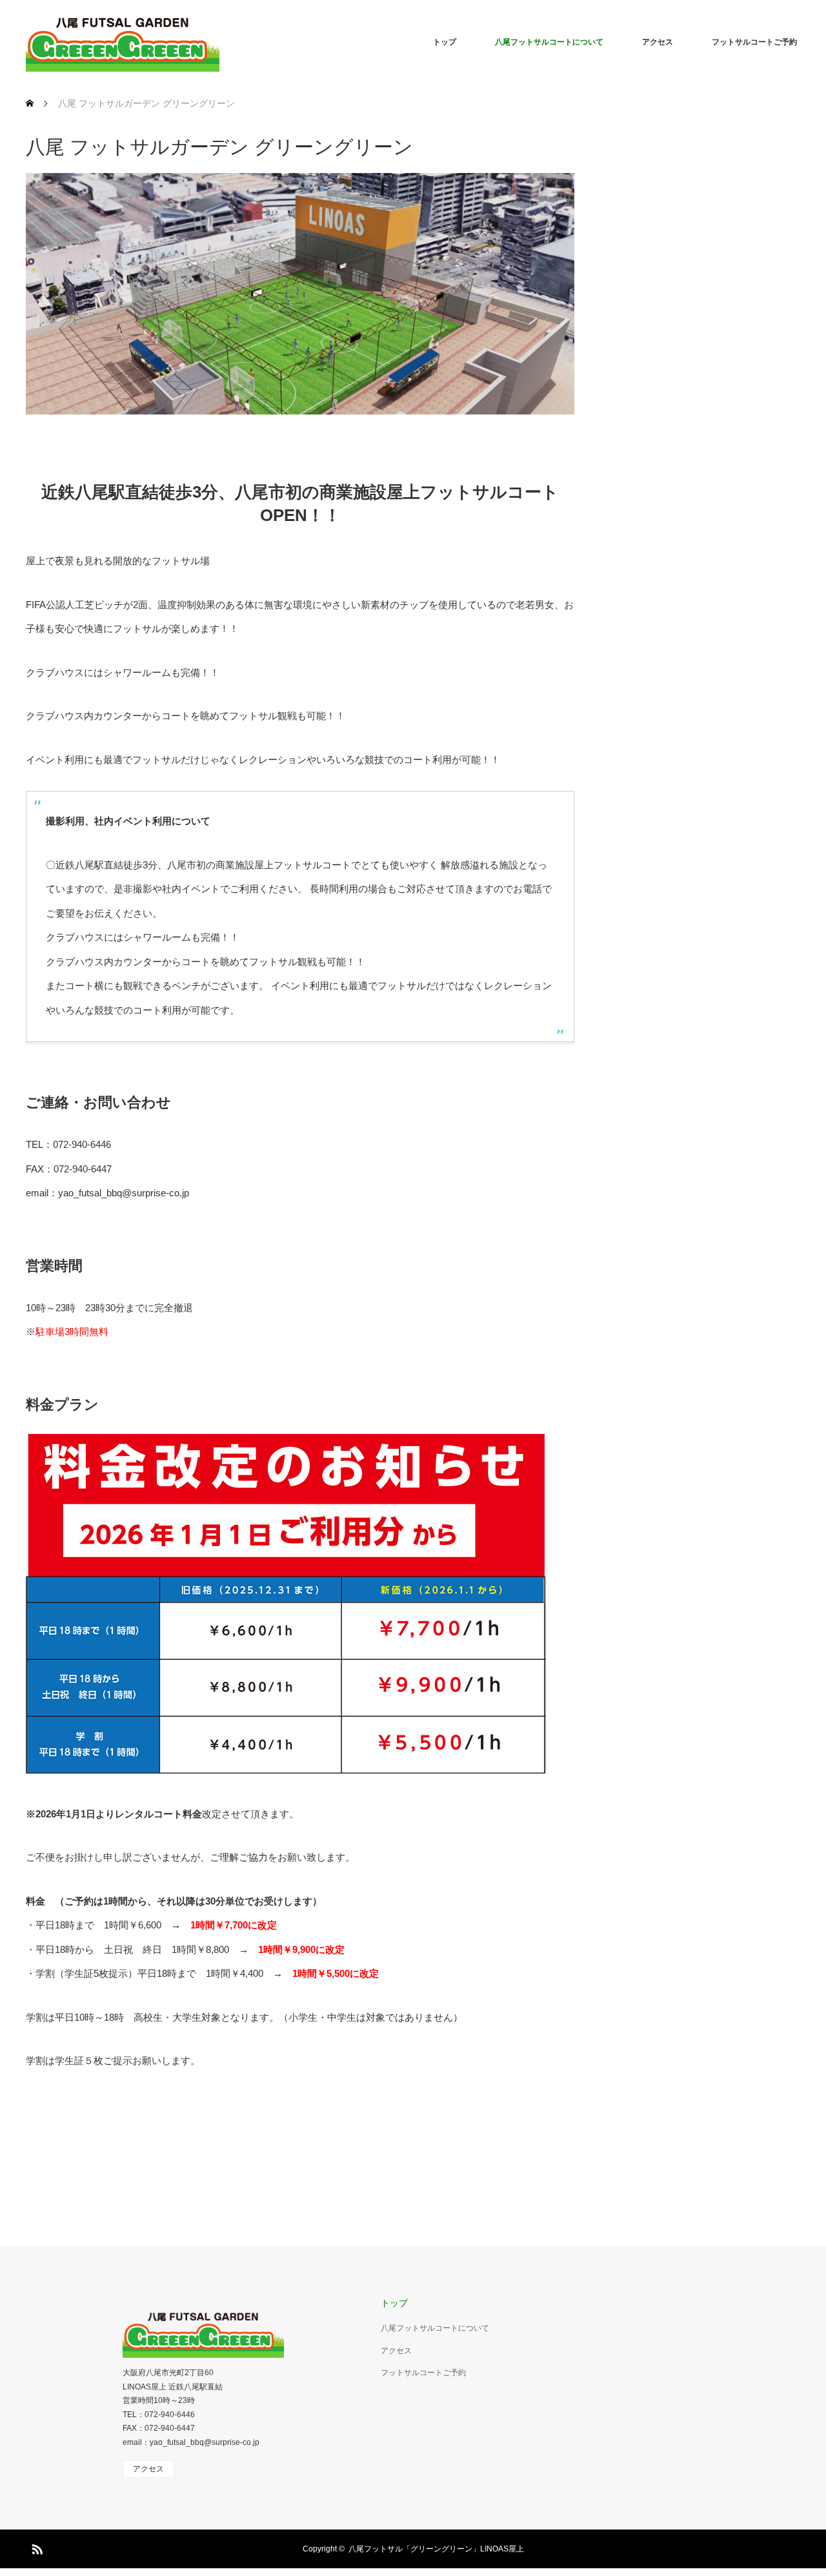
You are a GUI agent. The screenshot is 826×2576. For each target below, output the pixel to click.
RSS (35, 2547)
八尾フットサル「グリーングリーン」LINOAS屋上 (436, 2549)
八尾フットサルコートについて (549, 42)
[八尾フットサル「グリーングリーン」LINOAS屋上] (123, 42)
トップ (445, 42)
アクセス (658, 42)
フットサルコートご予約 (754, 42)
